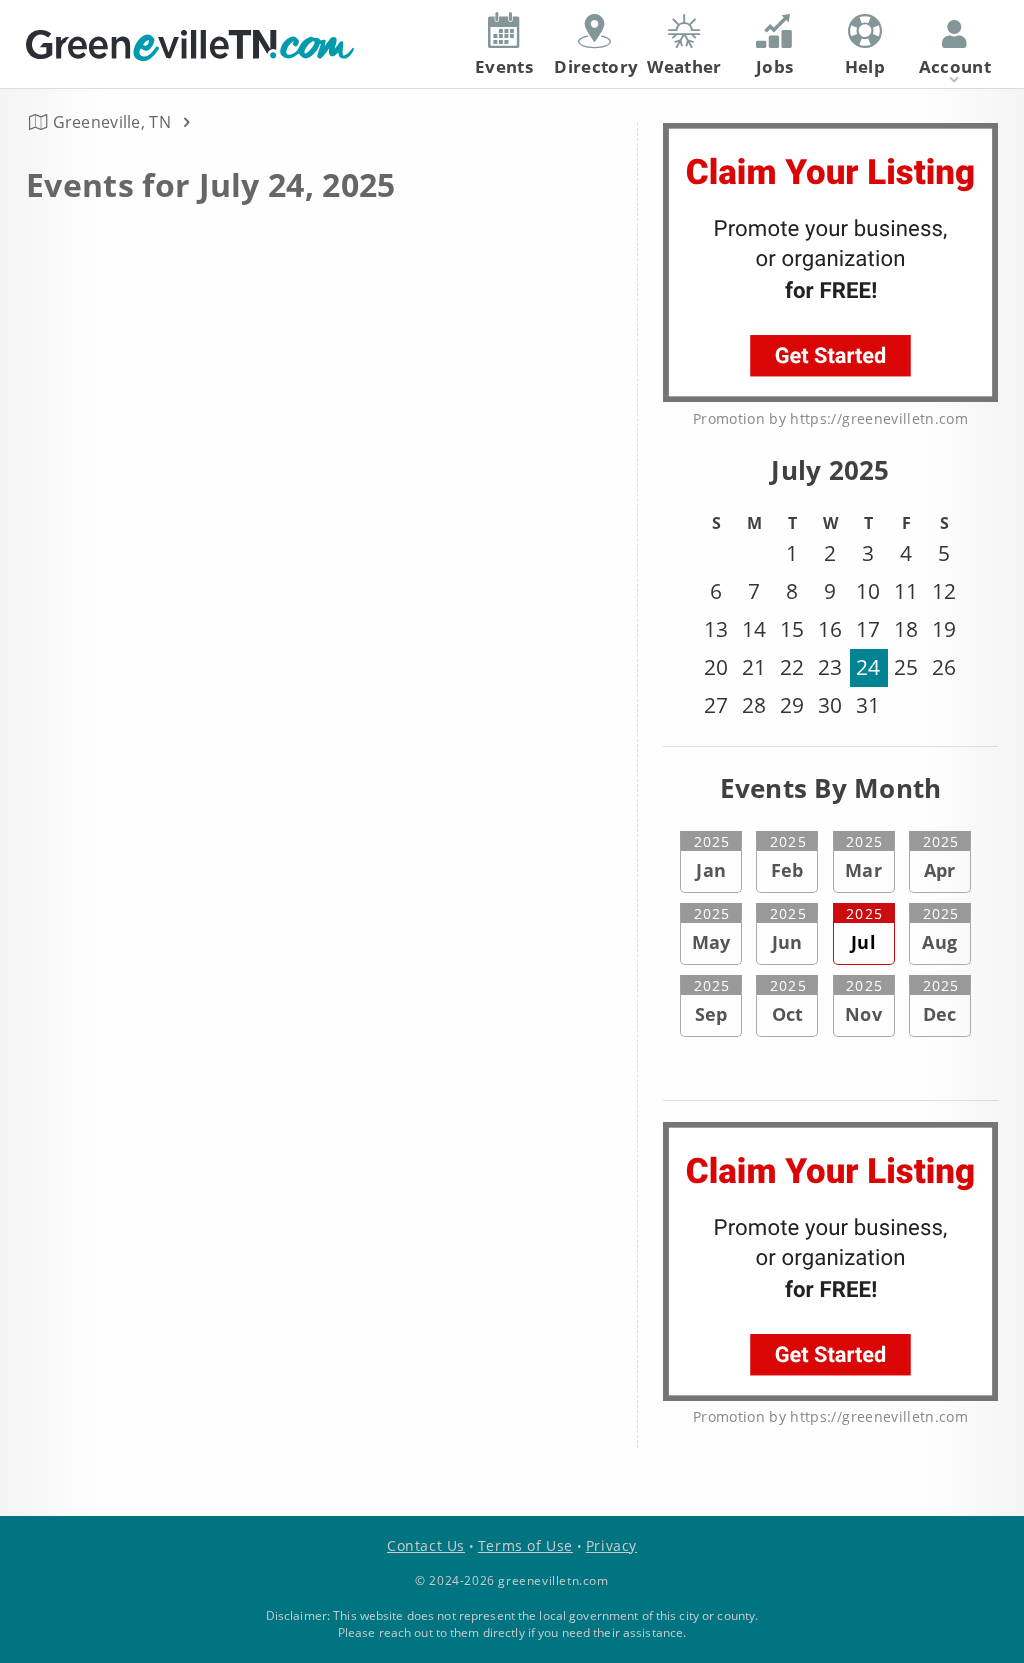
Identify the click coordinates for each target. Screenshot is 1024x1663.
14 (754, 629)
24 (868, 667)
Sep (712, 1001)
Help (865, 66)
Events (504, 66)
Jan (712, 857)
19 (944, 629)
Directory (595, 66)
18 (906, 629)
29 (792, 705)
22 (792, 667)
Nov (864, 1001)
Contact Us (426, 1545)
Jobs (774, 66)
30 (830, 705)
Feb (788, 857)
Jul (864, 929)
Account (955, 66)
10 (868, 591)
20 (716, 667)
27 (716, 705)
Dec (941, 1001)
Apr (941, 857)
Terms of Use (525, 1545)
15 (792, 629)
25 (906, 667)
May (711, 929)
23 (830, 667)
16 (830, 629)
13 (716, 629)
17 (868, 629)
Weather (684, 66)
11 (906, 591)
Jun (788, 929)
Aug (940, 929)
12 (944, 591)
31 (868, 705)
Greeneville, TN (112, 122)
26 (944, 667)
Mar (864, 857)
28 (754, 705)
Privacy (611, 1545)
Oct (788, 1001)
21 (754, 667)
